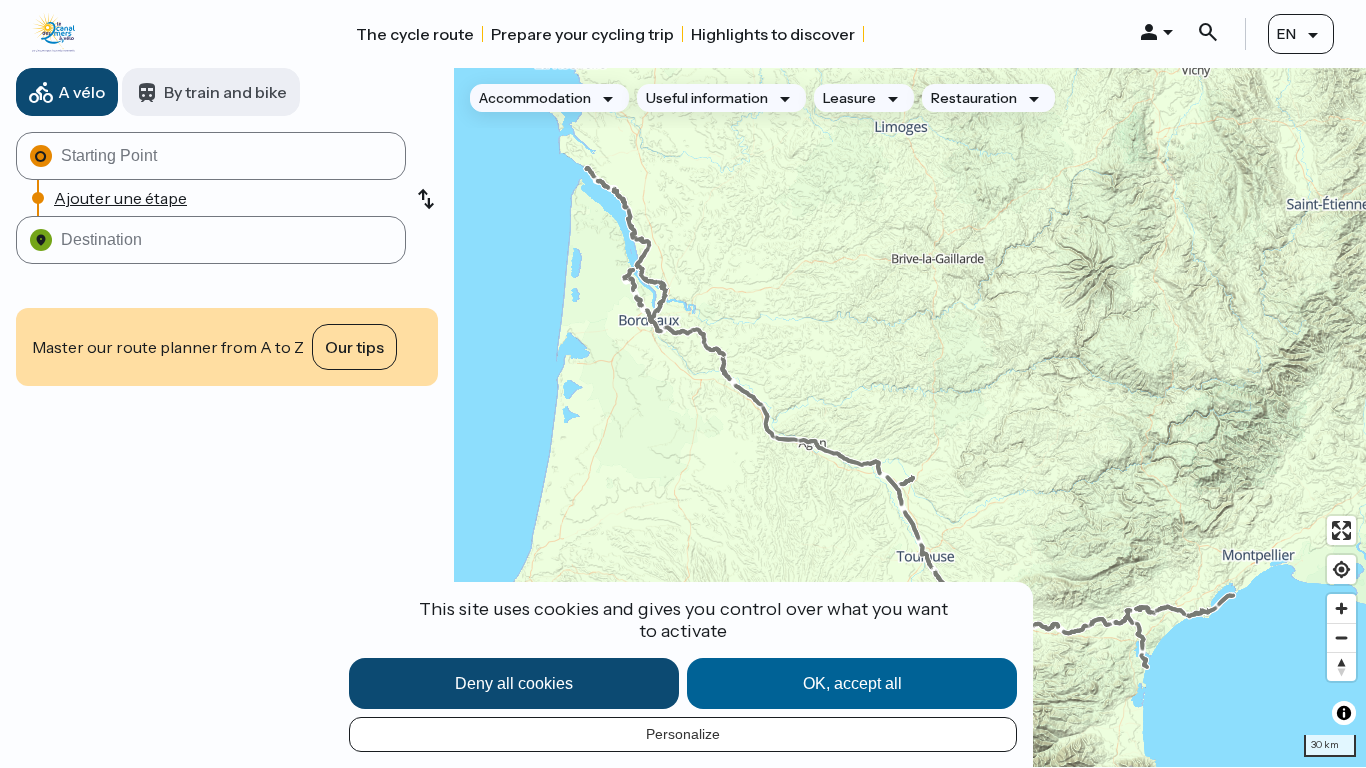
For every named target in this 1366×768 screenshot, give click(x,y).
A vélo (81, 92)
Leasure (849, 98)
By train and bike (225, 92)
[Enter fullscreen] (1341, 530)
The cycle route (415, 34)
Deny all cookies (514, 683)
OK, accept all (852, 683)
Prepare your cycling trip (582, 34)
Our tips (354, 347)
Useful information (707, 98)
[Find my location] (1341, 569)
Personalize (683, 734)
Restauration (974, 98)
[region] (910, 417)
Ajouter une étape (120, 198)
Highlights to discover (773, 34)
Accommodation (535, 98)
